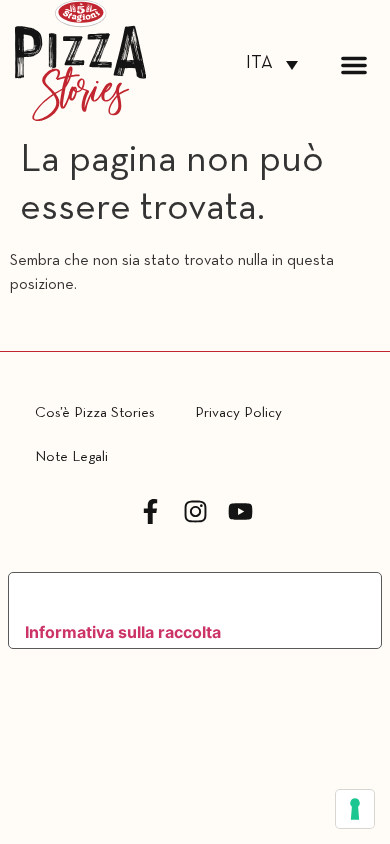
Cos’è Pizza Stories (95, 413)
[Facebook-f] (150, 511)
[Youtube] (240, 511)
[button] (354, 65)
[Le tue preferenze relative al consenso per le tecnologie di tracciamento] (355, 809)
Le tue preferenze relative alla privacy (178, 595)
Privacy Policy (238, 413)
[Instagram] (195, 511)
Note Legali (71, 457)
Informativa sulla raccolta (123, 632)
